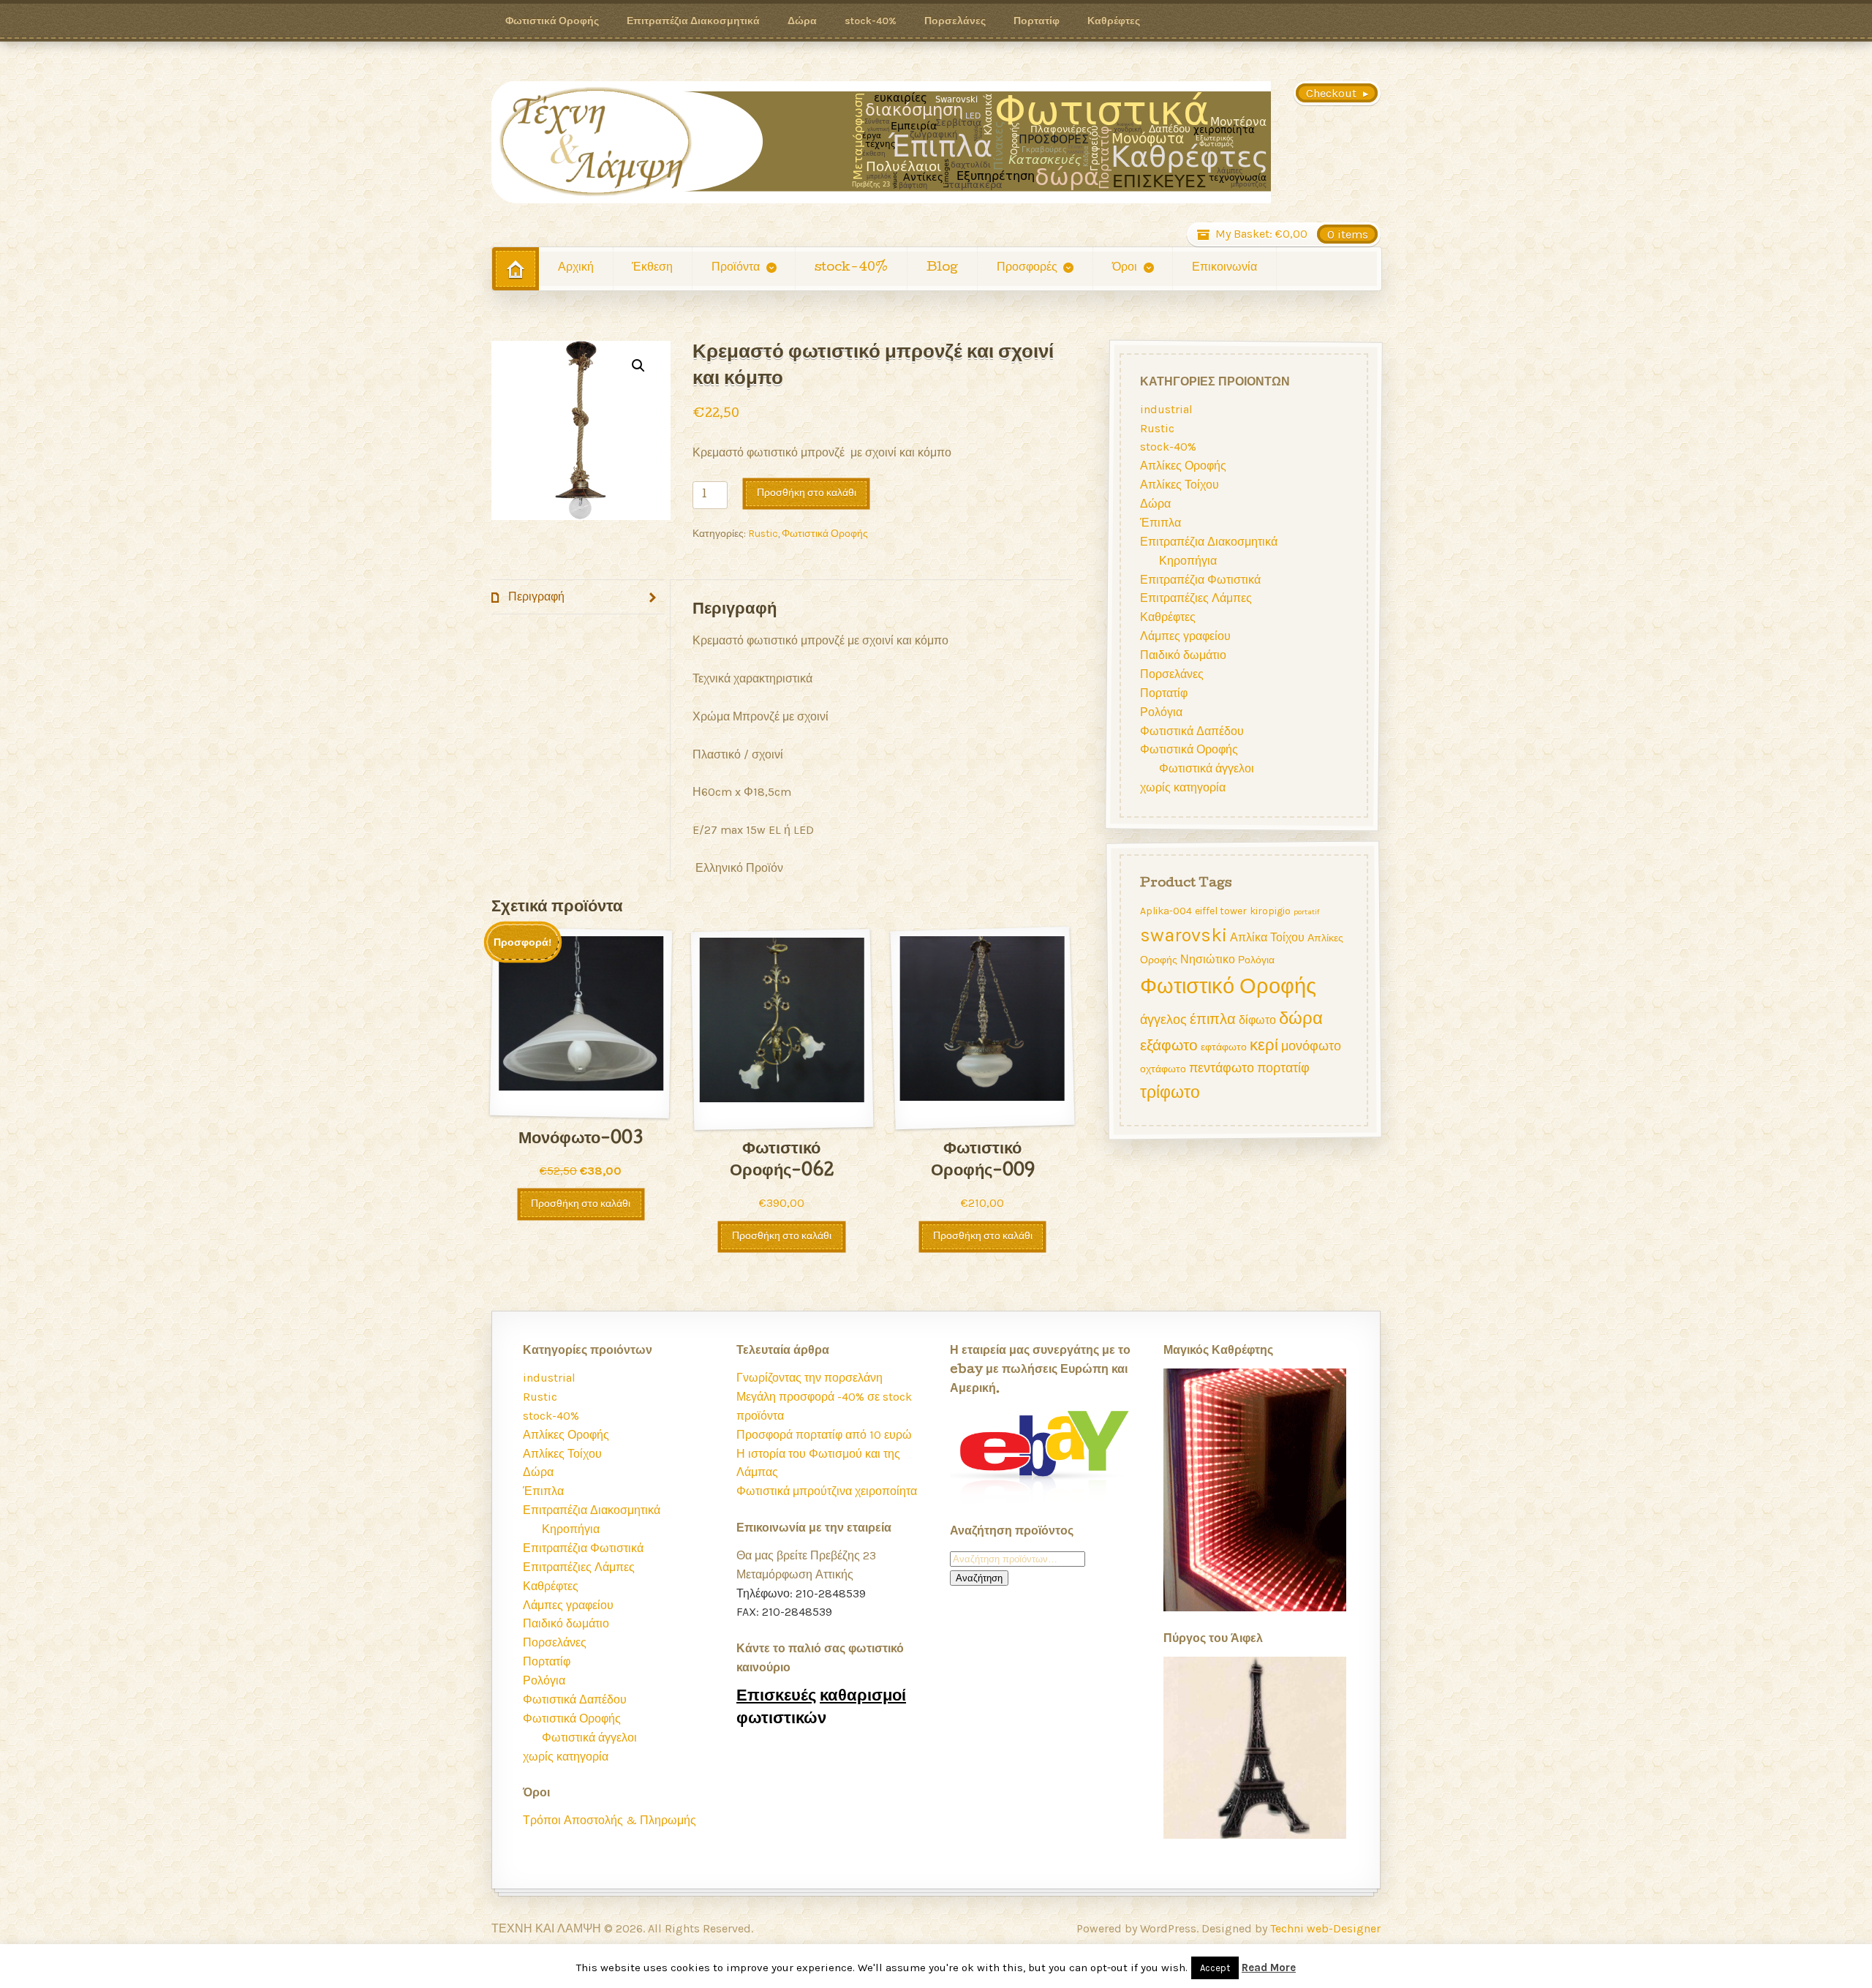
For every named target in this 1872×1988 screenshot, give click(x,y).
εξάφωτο (1169, 1045)
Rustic (763, 533)
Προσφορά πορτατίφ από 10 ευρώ (824, 1435)
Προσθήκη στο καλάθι (807, 493)
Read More (1269, 1968)
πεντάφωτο (1222, 1068)
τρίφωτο (1170, 1092)
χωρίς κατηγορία (1183, 787)
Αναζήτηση (979, 1578)
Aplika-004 (1166, 911)
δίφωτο (1257, 1020)
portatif (1306, 912)
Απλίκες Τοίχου (1180, 485)
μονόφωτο (1311, 1046)
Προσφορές (1027, 268)
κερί (1264, 1045)
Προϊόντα (736, 268)
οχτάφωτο (1163, 1069)
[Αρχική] (516, 269)
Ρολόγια (1161, 712)
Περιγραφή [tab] (535, 596)
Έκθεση (652, 268)
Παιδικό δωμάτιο (1183, 655)
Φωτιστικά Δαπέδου (1192, 731)
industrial (1166, 409)
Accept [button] (1215, 1968)
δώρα (1301, 1018)
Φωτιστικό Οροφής (1228, 986)
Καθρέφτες (1114, 20)
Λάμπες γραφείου (1185, 636)
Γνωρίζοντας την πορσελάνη (809, 1378)
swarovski (1184, 935)
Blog (942, 268)
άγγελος (1163, 1020)
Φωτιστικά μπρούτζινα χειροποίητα (827, 1491)
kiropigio (1270, 911)
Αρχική (576, 268)
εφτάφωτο (1224, 1047)
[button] (638, 366)
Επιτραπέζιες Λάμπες (1196, 599)
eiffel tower (1221, 911)
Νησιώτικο (1208, 959)
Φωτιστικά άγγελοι (1207, 768)
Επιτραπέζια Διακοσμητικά (693, 20)
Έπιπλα (1160, 523)
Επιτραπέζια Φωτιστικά (1200, 580)
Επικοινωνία (1224, 268)
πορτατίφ (1283, 1068)
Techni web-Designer (1325, 1928)
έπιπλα (1213, 1019)
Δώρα (802, 20)
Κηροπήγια (1188, 561)
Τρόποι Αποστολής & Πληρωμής (609, 1820)
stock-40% (871, 20)
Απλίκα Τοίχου (1267, 937)
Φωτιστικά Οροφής (552, 20)
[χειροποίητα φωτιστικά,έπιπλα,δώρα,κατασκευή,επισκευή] (881, 142)
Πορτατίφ (1037, 20)
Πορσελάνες (955, 20)
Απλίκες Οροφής (1183, 466)
